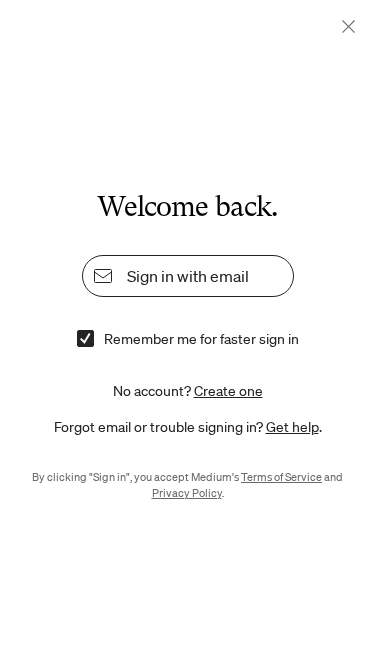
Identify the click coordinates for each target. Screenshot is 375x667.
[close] (348, 26)
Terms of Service (281, 477)
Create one (228, 391)
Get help (292, 427)
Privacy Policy (187, 493)
